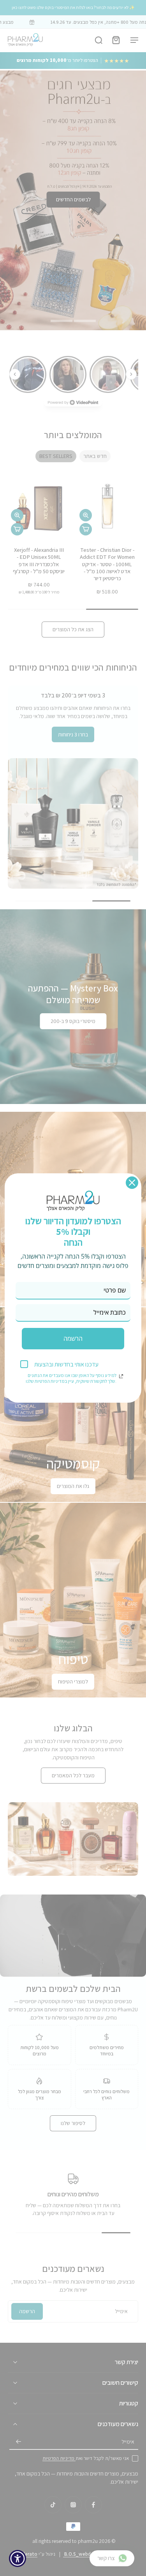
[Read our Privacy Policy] (121, 1376)
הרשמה (73, 1338)
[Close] (132, 1183)
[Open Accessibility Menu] (18, 2559)
